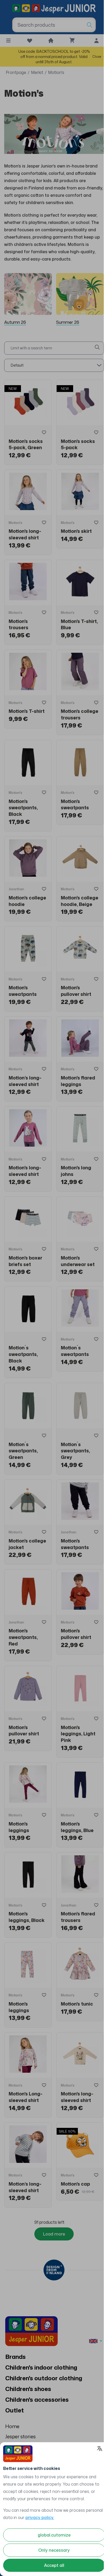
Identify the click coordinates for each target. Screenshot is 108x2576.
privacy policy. (58, 2517)
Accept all (52, 2565)
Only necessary (52, 2550)
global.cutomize (52, 2535)
